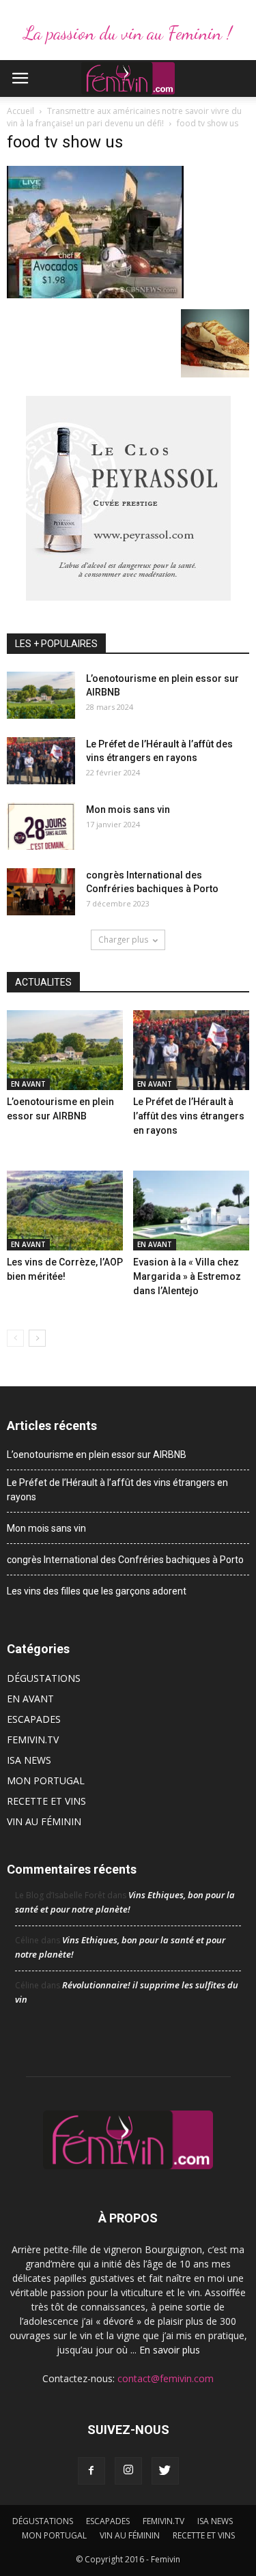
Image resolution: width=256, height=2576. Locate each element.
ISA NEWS (29, 1760)
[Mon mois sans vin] (41, 826)
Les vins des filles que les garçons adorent (97, 1591)
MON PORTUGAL (46, 1780)
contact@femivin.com (166, 2378)
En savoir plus (170, 2350)
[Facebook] (91, 2471)
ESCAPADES (34, 1719)
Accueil (20, 111)
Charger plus (123, 940)
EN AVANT (28, 1084)
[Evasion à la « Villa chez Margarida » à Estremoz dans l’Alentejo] (191, 1211)
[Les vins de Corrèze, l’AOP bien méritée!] (65, 1211)
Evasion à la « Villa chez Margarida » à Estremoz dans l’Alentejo (187, 1276)
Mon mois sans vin (128, 810)
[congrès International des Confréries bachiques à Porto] (41, 892)
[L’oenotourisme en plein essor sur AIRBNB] (41, 695)
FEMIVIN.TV (33, 1740)
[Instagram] (128, 2471)
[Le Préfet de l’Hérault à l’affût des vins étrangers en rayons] (41, 761)
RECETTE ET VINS (46, 1801)
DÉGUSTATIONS (44, 1678)
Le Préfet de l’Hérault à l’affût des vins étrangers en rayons (189, 1116)
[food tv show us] (95, 295)
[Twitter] (165, 2471)
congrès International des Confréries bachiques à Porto (125, 1560)
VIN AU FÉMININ (44, 1821)
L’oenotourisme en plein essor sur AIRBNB (97, 1455)
